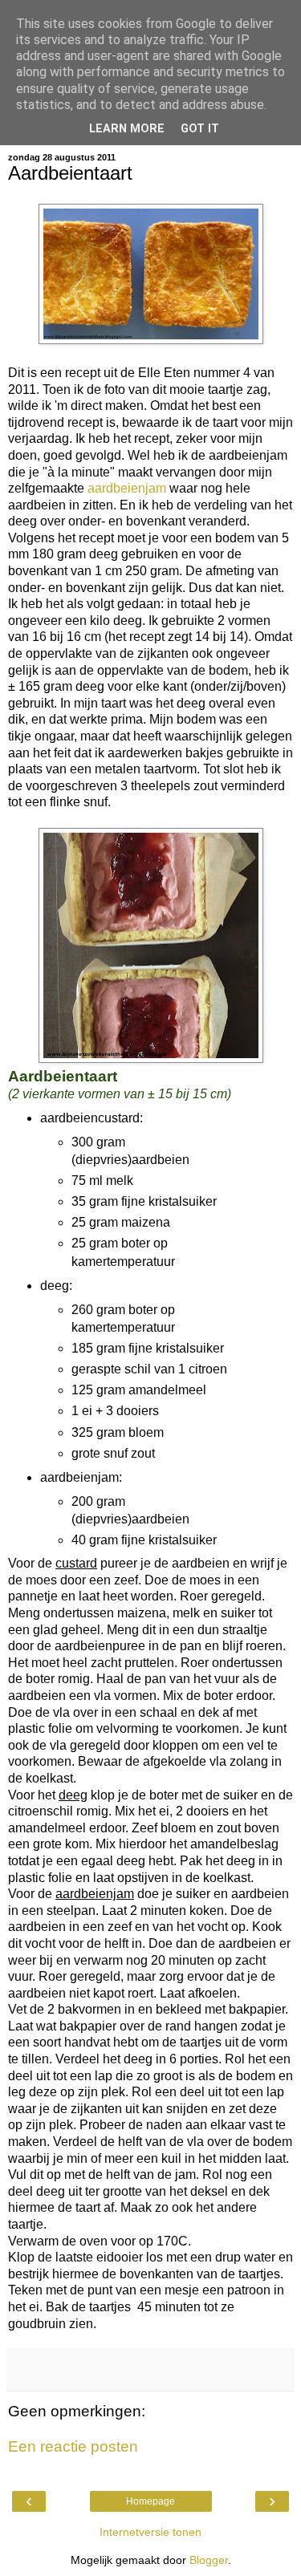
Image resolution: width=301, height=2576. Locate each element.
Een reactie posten (73, 2446)
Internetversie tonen (150, 2532)
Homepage (150, 2501)
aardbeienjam (128, 488)
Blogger (209, 2560)
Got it (200, 129)
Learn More (127, 129)
